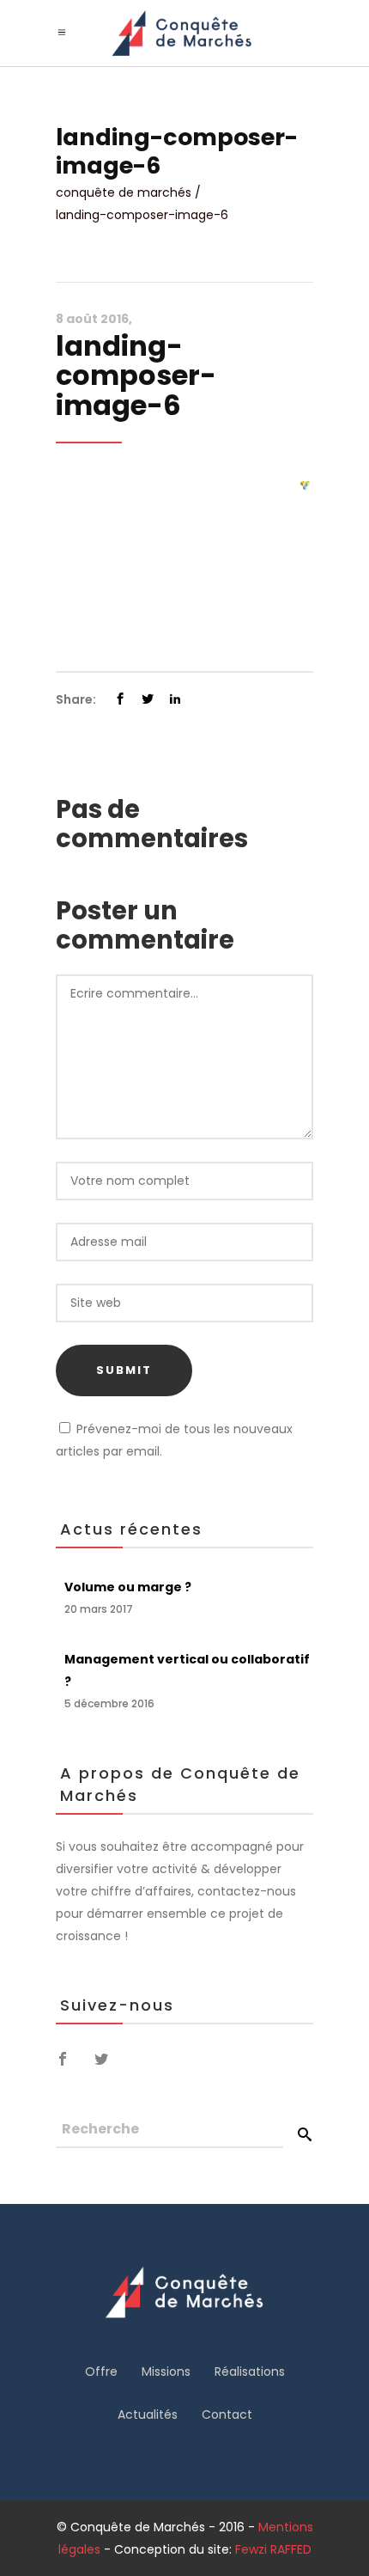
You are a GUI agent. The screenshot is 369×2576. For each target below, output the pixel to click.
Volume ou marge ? (128, 1587)
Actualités (148, 2414)
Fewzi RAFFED (273, 2549)
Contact (227, 2414)
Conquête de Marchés (124, 192)
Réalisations (250, 2372)
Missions (166, 2372)
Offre (101, 2372)
